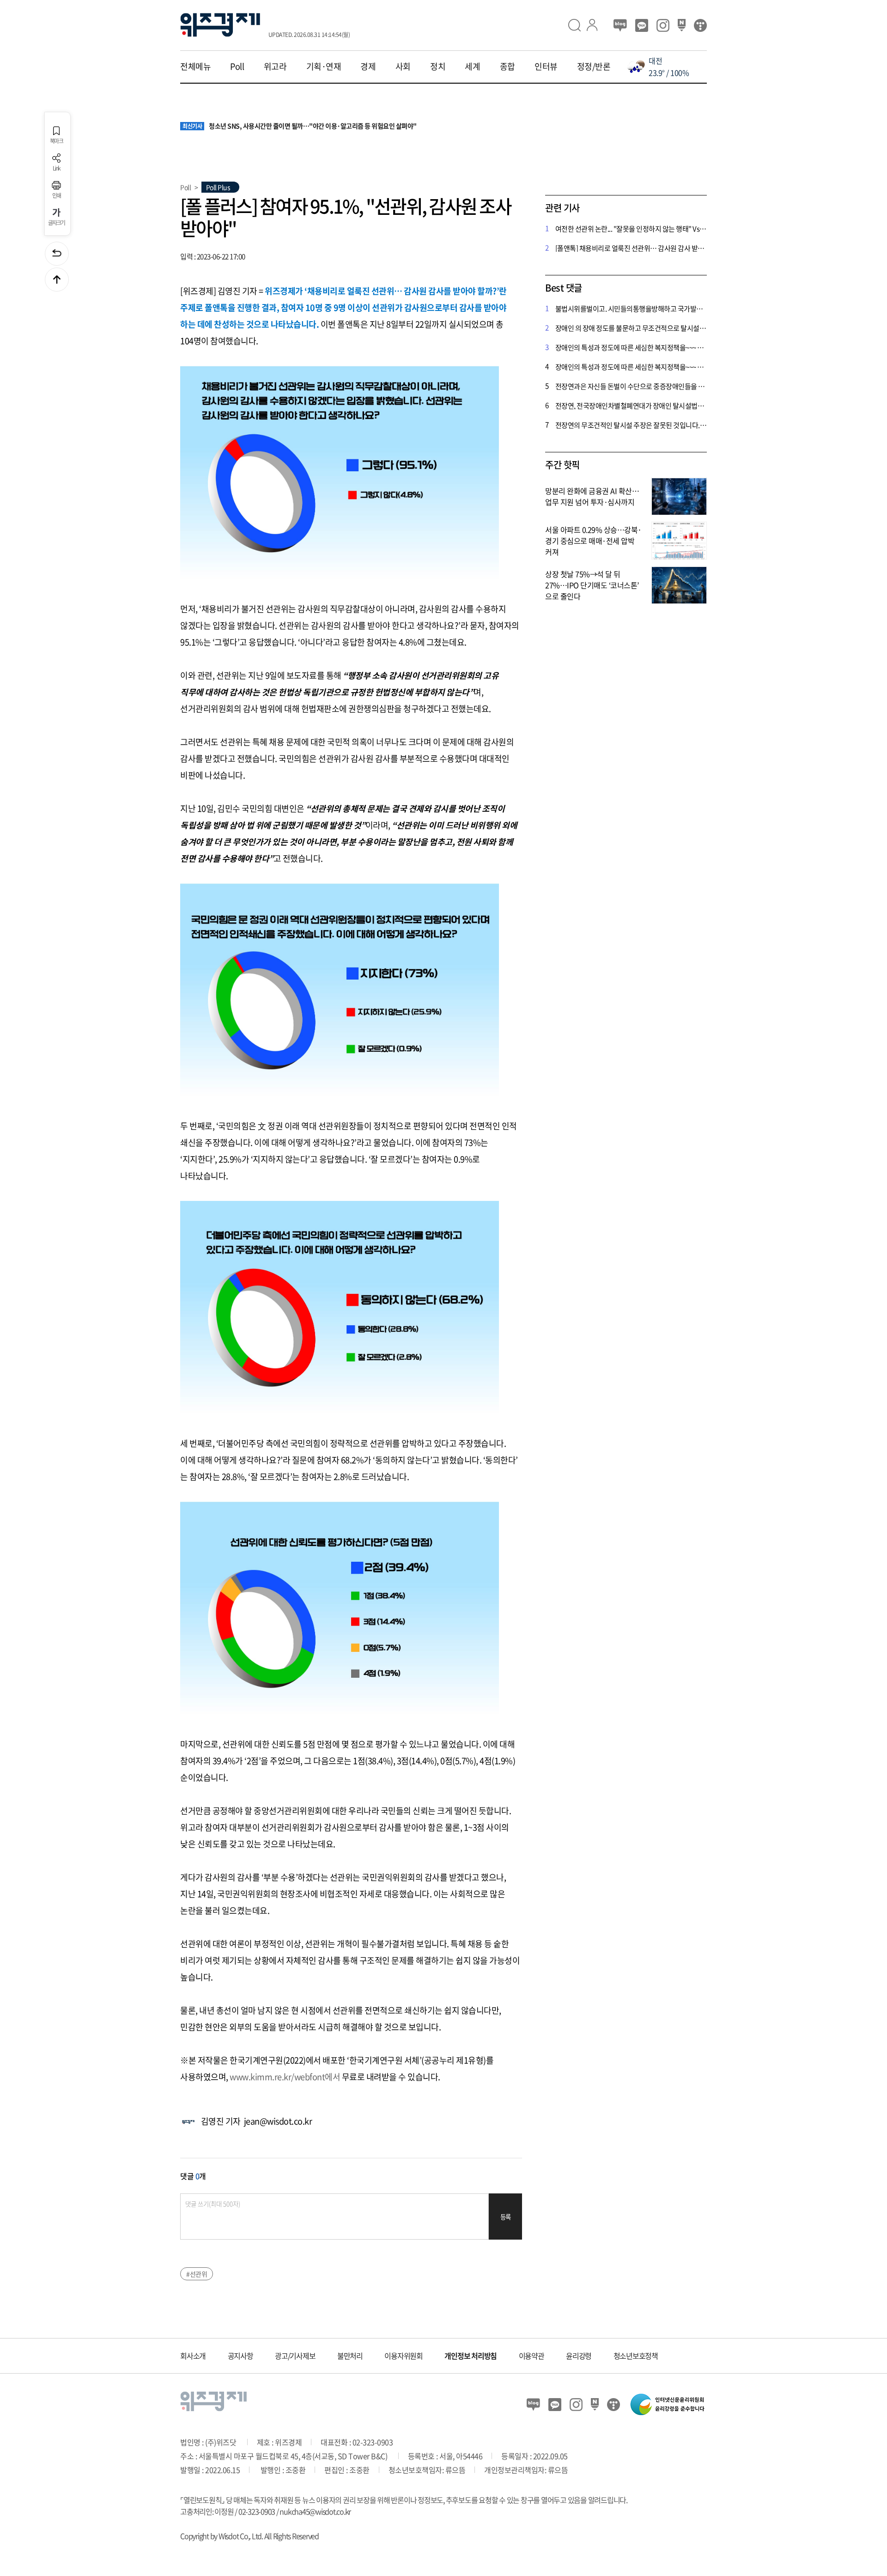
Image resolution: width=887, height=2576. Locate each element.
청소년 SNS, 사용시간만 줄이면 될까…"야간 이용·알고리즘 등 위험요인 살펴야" (300, 126)
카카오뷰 (642, 25)
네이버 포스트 (682, 25)
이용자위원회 (404, 2356)
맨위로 (57, 280)
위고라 (275, 67)
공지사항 (240, 2356)
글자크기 (57, 222)
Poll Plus (218, 187)
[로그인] (596, 25)
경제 (368, 67)
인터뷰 (546, 67)
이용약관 (532, 2356)
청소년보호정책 (636, 2356)
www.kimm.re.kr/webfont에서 (285, 2077)
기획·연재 (324, 67)
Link (57, 168)
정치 (438, 67)
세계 (472, 67)
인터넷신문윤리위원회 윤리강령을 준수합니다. (668, 2404)
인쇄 (57, 195)
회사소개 (193, 2356)
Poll (237, 67)
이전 (57, 254)
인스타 (663, 25)
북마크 (56, 140)
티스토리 (700, 25)
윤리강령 (579, 2356)
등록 (506, 2217)
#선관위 (197, 2274)
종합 (507, 67)
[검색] (577, 25)
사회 (403, 67)
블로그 (620, 25)
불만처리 (350, 2356)
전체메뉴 (195, 67)
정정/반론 (594, 67)
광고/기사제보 (295, 2356)
